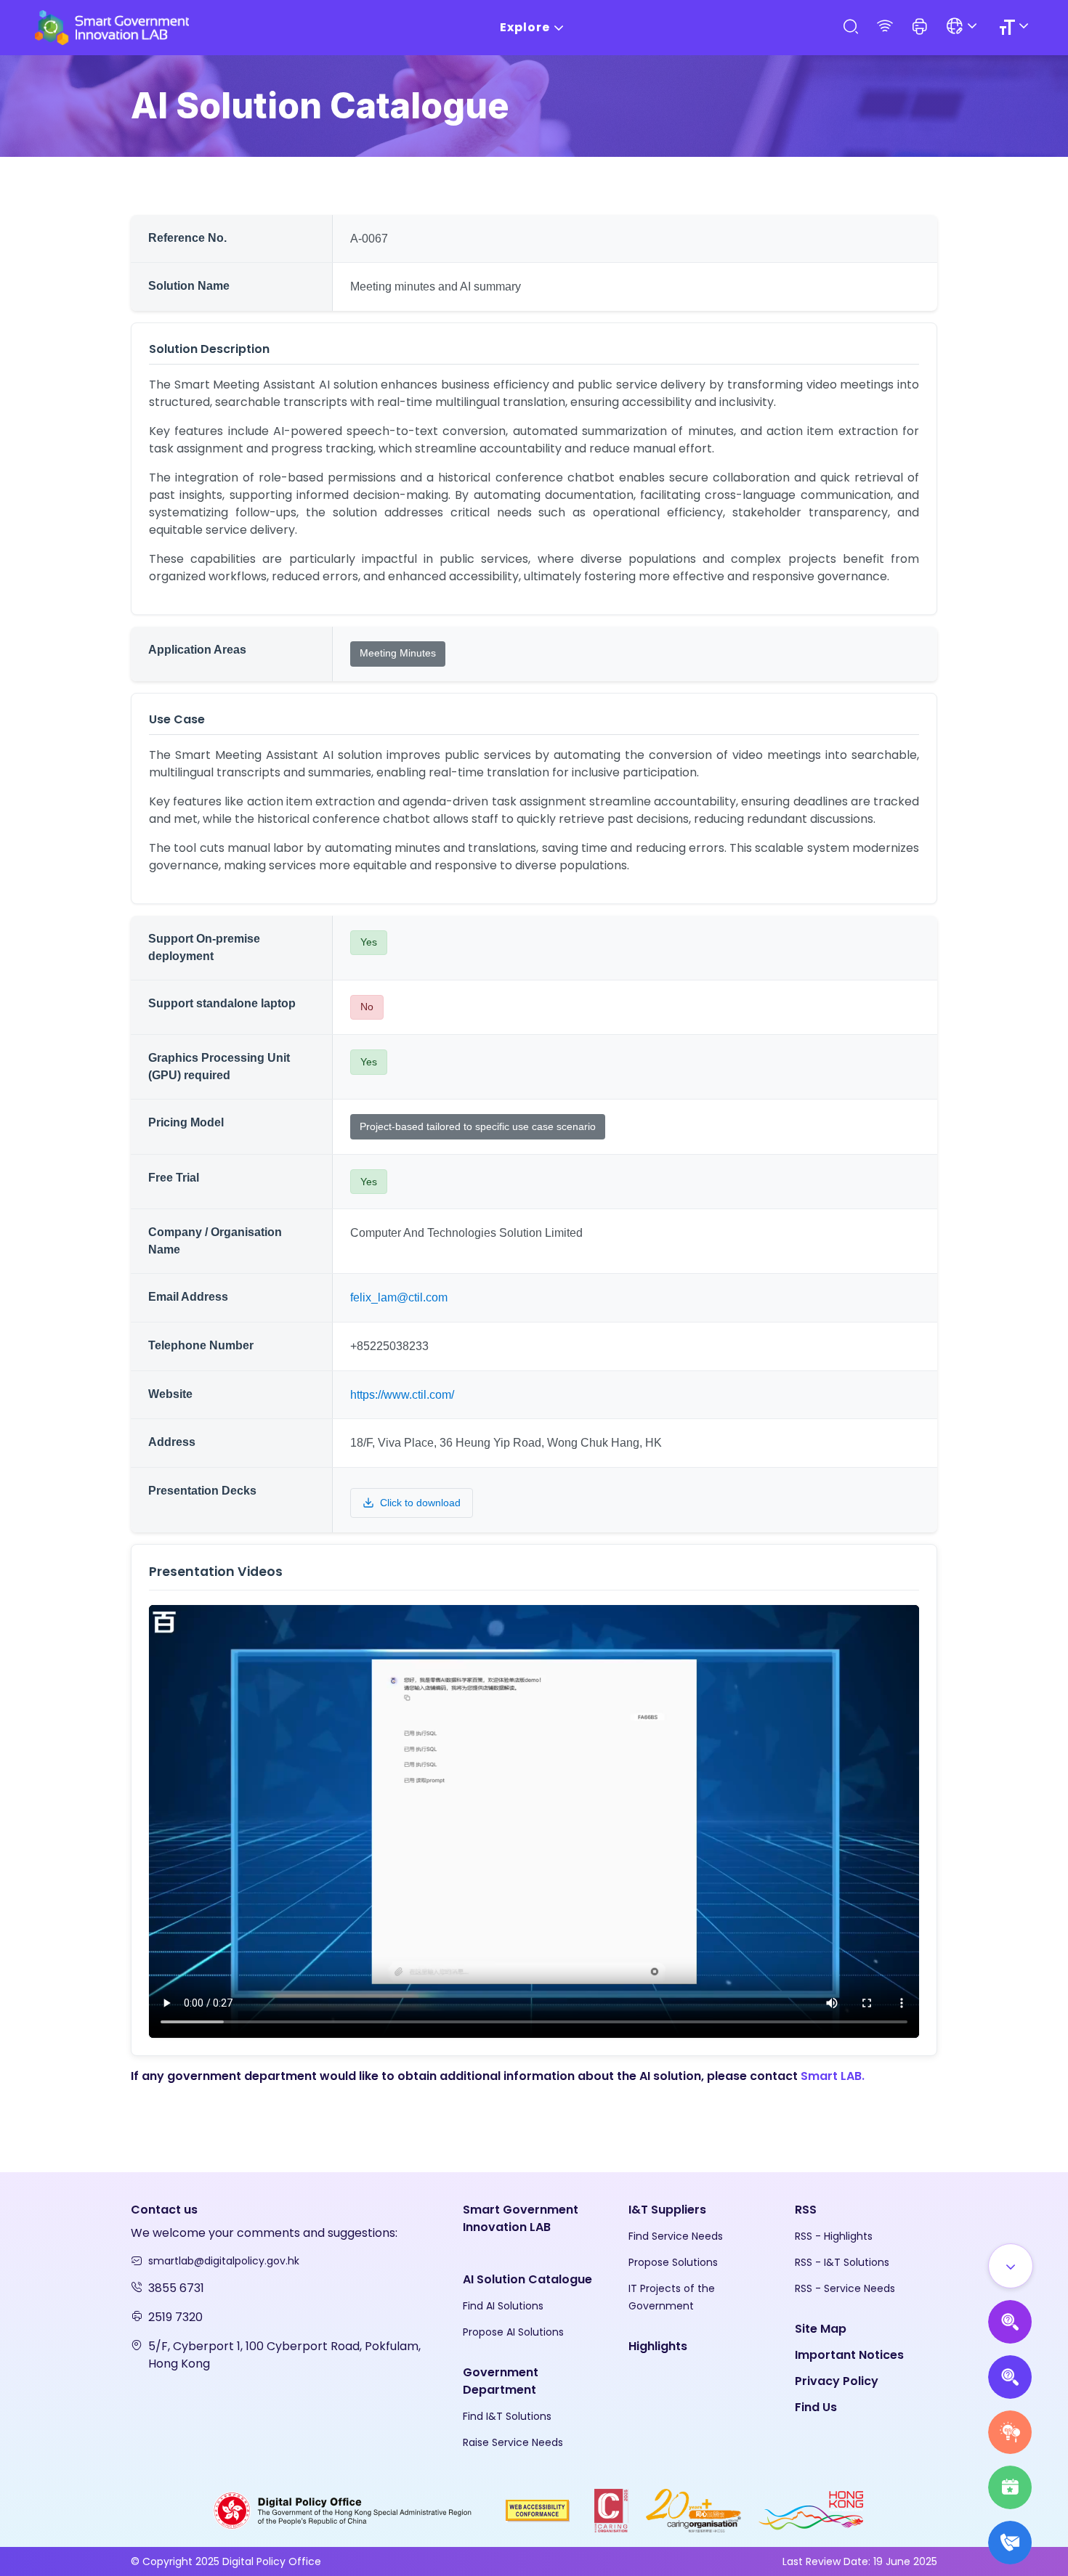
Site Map (821, 2329)
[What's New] (1010, 2543)
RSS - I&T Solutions (842, 2262)
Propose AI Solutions (513, 2332)
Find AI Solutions (503, 2306)
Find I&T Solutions (507, 2416)
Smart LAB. (833, 2076)
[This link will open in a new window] (343, 2510)
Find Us (816, 2407)
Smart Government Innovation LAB (521, 2218)
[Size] (1016, 27)
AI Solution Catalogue (527, 2279)
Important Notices (849, 2355)
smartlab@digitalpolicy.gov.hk (224, 2261)
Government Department (501, 2381)
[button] (920, 28)
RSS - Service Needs (845, 2288)
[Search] (850, 27)
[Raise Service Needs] (1010, 2432)
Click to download (420, 1503)
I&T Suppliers (667, 2210)
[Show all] (1011, 2266)
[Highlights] (1010, 2487)
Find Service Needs (676, 2236)
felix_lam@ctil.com (399, 1297)
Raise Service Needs (513, 2442)
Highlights (658, 2346)
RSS (806, 2210)
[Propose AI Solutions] (1010, 2322)
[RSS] (885, 27)
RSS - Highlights (834, 2236)
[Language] (964, 27)
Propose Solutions (673, 2262)
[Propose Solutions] (1010, 2377)
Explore (525, 27)
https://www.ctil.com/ (402, 1395)
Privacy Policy (837, 2381)
